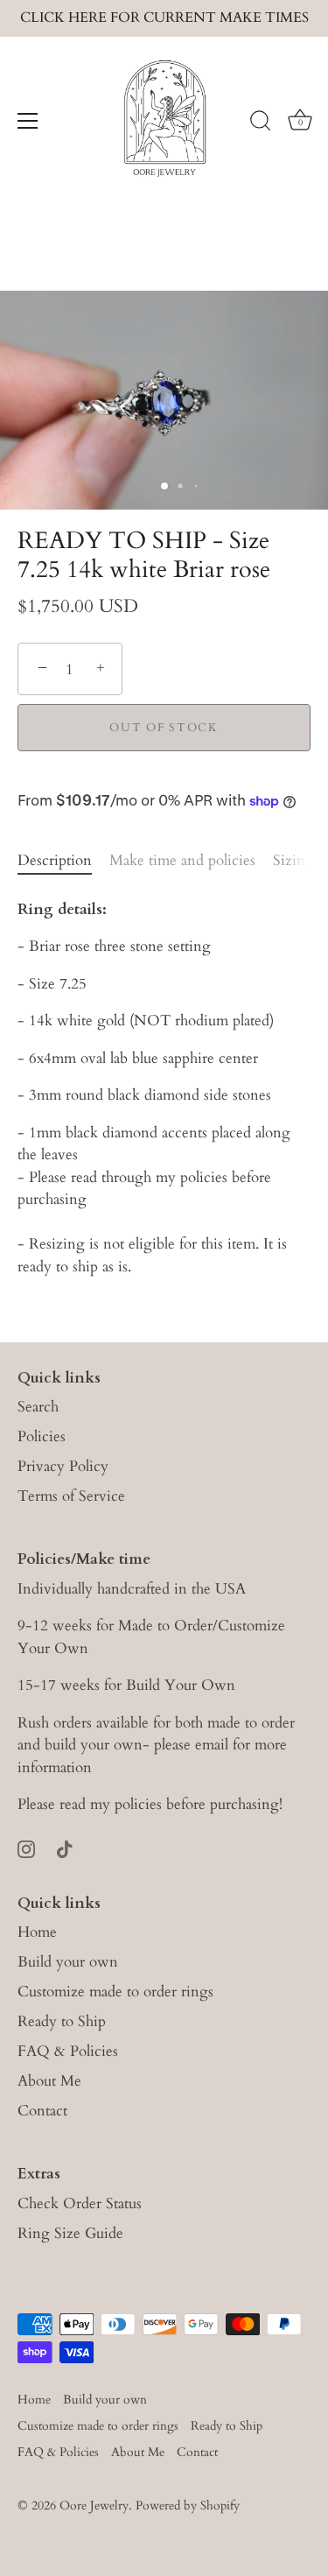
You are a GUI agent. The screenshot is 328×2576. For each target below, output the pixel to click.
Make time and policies (182, 860)
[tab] (63, 861)
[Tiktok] (65, 1848)
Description (55, 860)
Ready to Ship (62, 2021)
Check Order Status (80, 2203)
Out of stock (164, 728)
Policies (42, 1436)
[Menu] (28, 121)
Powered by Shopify (188, 2506)
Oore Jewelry (94, 2506)
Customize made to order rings (115, 1992)
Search (38, 1407)
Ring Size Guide (70, 2233)
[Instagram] (26, 1848)
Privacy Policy (63, 1466)
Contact (42, 2111)
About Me (49, 2081)
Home (37, 1932)
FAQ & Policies (68, 2051)
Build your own (68, 1962)
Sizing (293, 860)
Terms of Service (71, 1496)
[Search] (261, 123)
